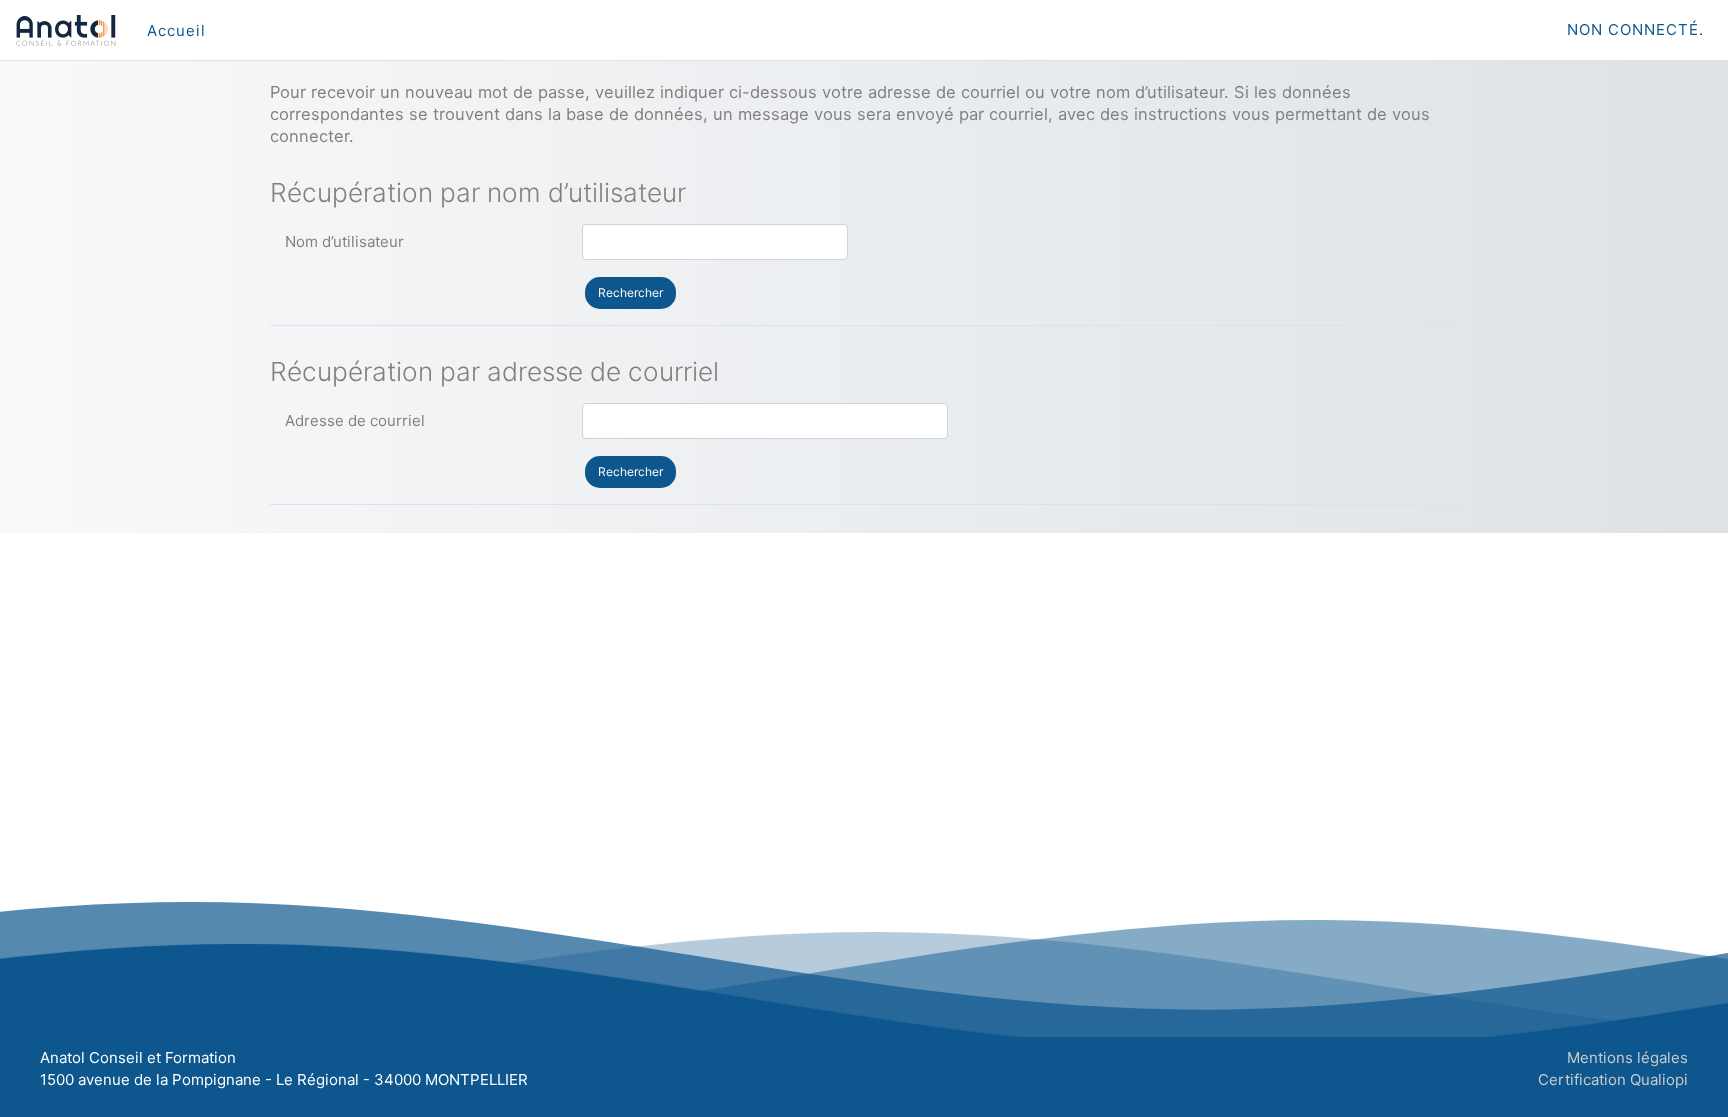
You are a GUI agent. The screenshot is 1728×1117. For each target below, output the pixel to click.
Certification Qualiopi (1613, 1079)
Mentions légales (1627, 1057)
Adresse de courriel (355, 420)
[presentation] (176, 30)
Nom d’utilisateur (344, 241)
